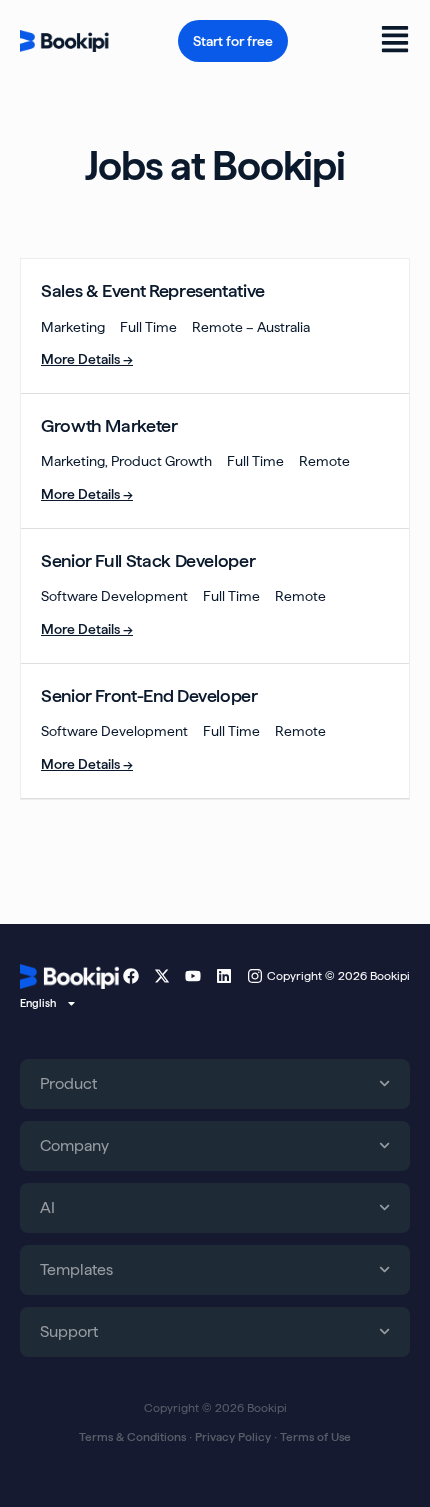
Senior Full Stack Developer (148, 560)
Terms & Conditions (132, 1437)
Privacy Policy (233, 1437)
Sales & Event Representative (153, 290)
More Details (82, 359)
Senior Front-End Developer (149, 695)
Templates (76, 1269)
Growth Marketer (109, 425)
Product (68, 1083)
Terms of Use (315, 1437)
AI (47, 1207)
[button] (382, 41)
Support (69, 1331)
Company (74, 1145)
